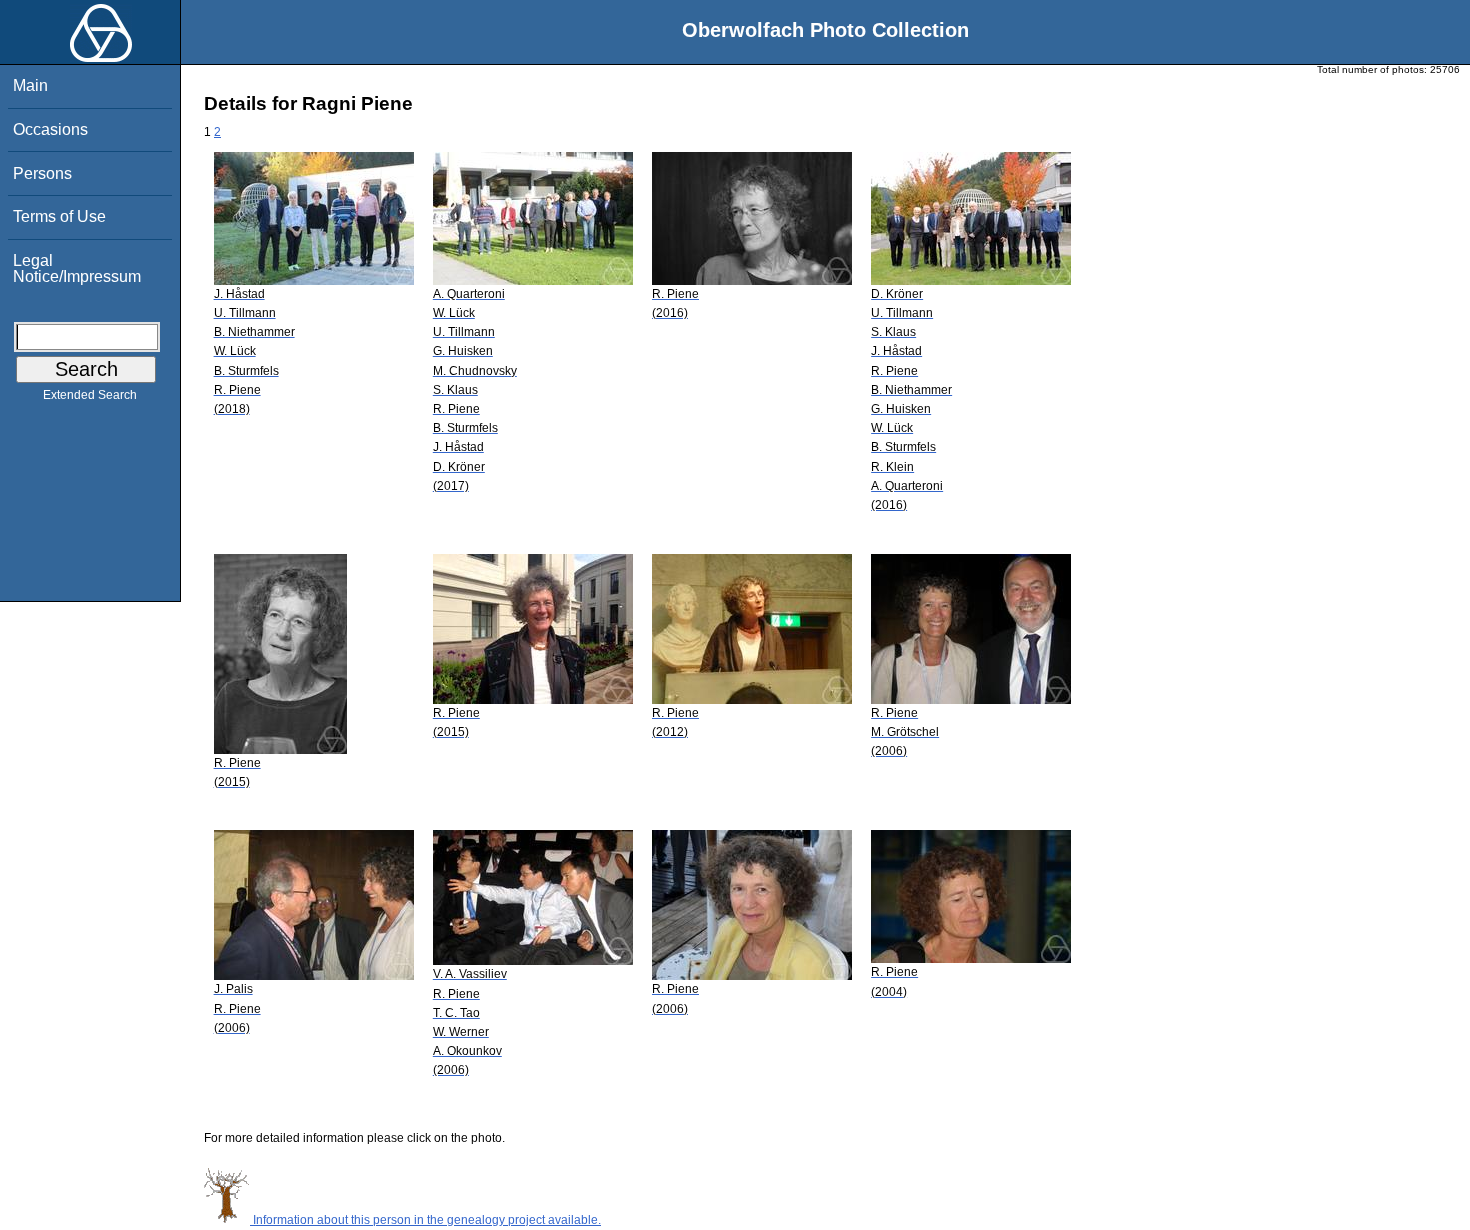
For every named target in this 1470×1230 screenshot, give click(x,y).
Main (30, 85)
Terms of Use (59, 216)
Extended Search (90, 395)
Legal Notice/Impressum (77, 268)
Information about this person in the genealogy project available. (425, 1220)
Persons (42, 173)
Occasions (50, 129)
